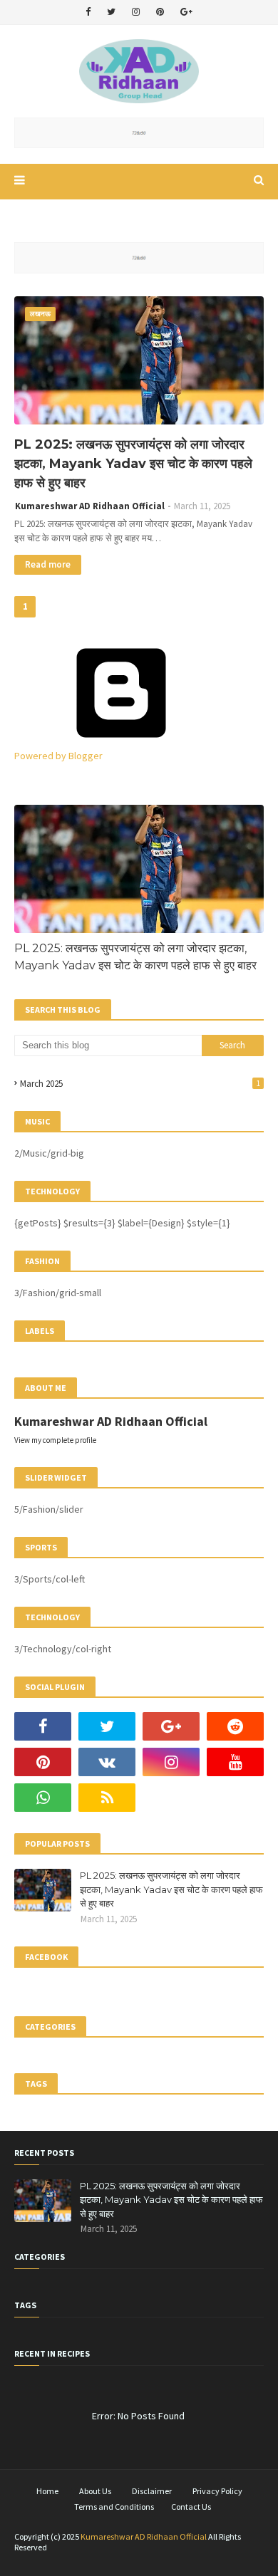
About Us (95, 2491)
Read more (48, 564)
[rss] (107, 1798)
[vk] (107, 1762)
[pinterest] (160, 12)
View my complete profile (55, 1440)
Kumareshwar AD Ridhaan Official (90, 506)
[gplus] (186, 12)
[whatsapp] (43, 1798)
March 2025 (140, 1084)
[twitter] (111, 12)
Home (47, 2491)
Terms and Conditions (114, 2507)
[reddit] (235, 1726)
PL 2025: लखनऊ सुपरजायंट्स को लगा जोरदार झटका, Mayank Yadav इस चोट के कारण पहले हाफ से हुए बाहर (133, 464)
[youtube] (235, 1762)
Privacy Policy (217, 2491)
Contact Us (191, 2507)
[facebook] (88, 12)
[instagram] (136, 12)
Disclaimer (152, 2491)
